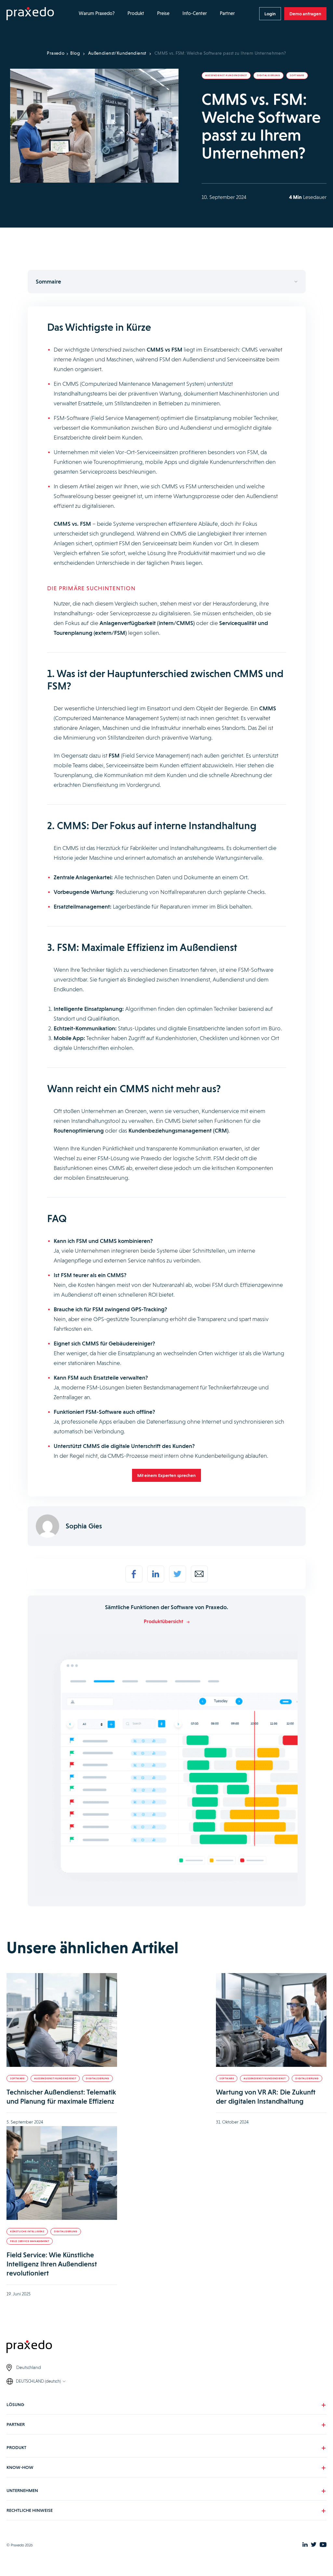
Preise (163, 13)
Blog (75, 53)
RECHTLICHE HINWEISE (30, 2510)
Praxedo (56, 53)
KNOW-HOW (20, 2467)
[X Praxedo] (314, 2545)
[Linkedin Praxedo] (305, 2545)
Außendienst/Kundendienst (117, 53)
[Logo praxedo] (166, 2348)
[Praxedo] (30, 14)
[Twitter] (178, 1574)
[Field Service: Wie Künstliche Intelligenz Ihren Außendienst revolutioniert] (62, 2173)
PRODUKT (16, 2447)
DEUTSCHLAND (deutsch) (38, 2381)
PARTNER (16, 2424)
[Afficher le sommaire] (167, 282)
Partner (227, 13)
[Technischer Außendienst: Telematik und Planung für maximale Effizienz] (62, 2020)
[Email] (199, 1574)
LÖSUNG (15, 2404)
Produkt (136, 13)
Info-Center (195, 13)
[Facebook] (134, 1574)
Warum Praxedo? (97, 13)
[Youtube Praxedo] (323, 2545)
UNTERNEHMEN (22, 2490)
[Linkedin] (156, 1574)
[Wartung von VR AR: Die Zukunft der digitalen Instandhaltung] (271, 2020)
